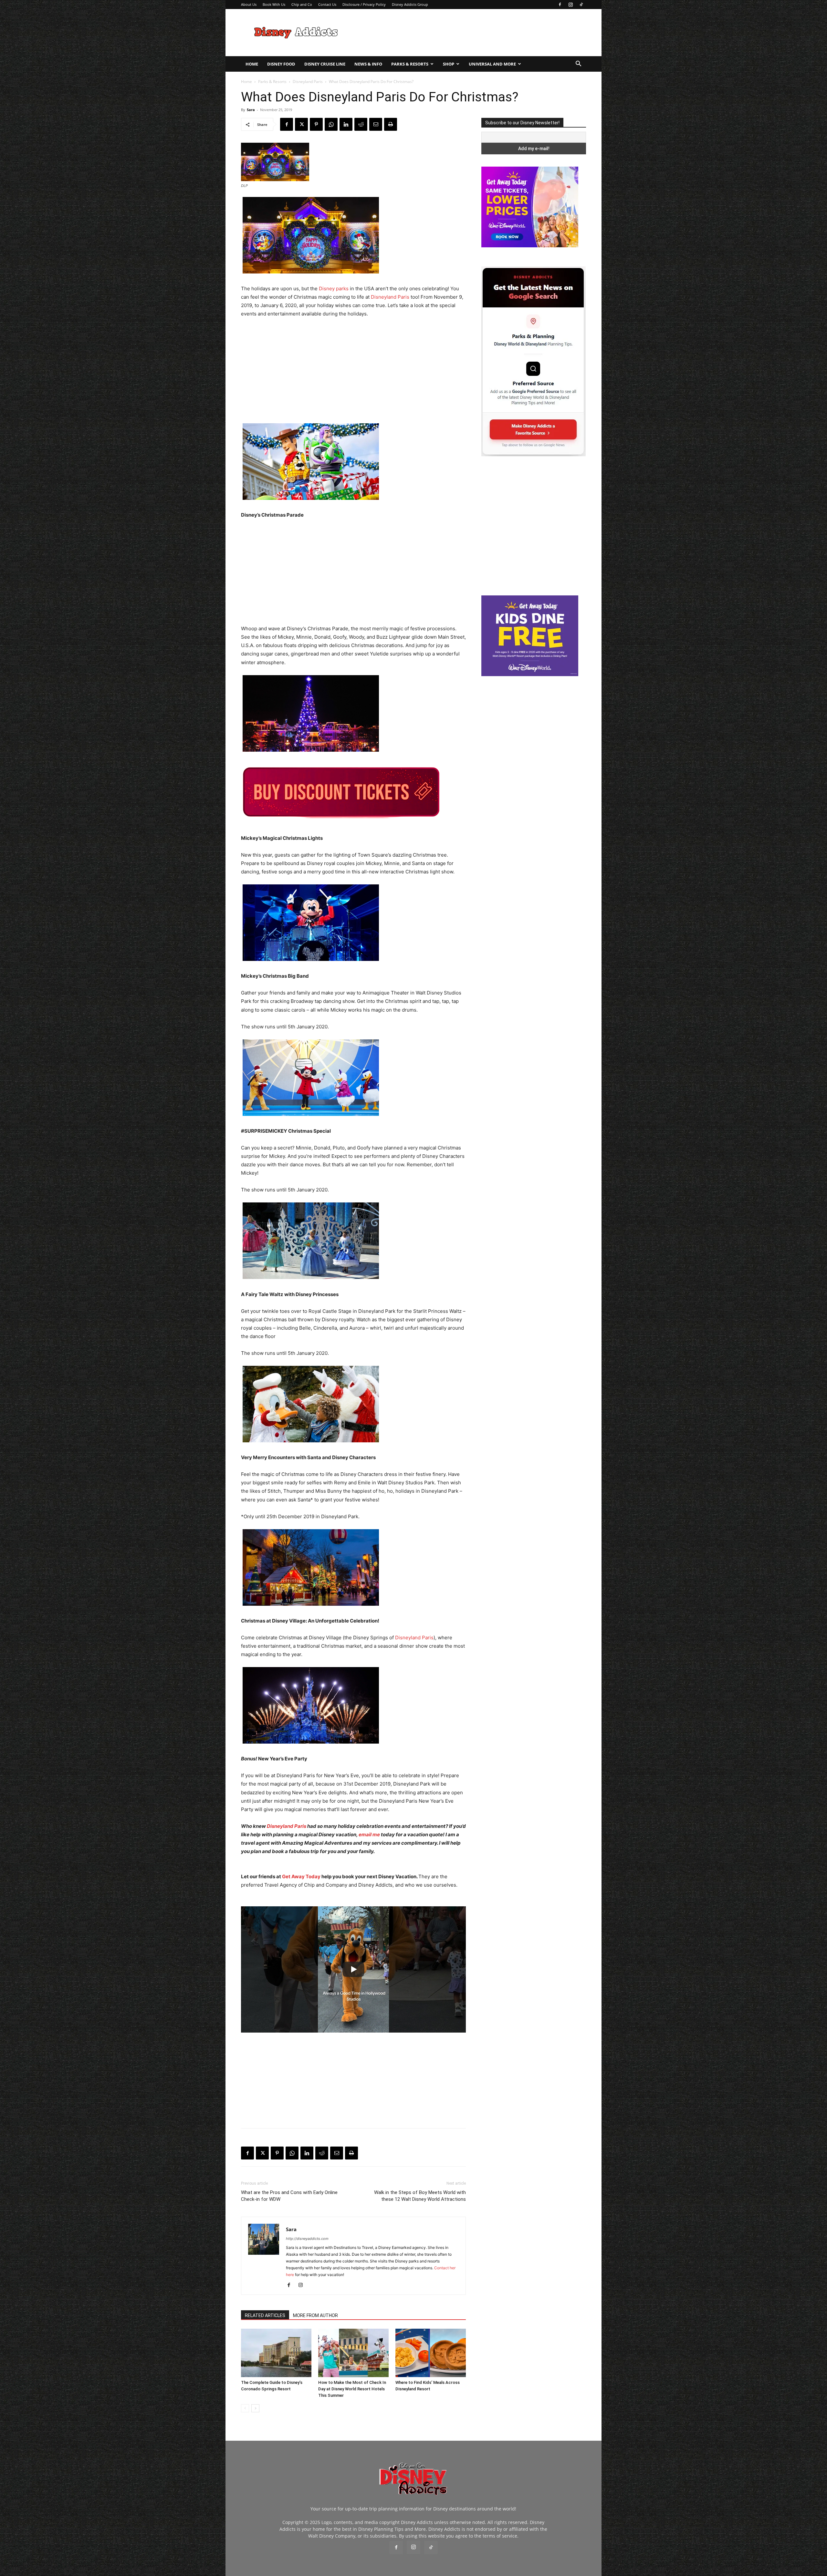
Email (379, 168)
